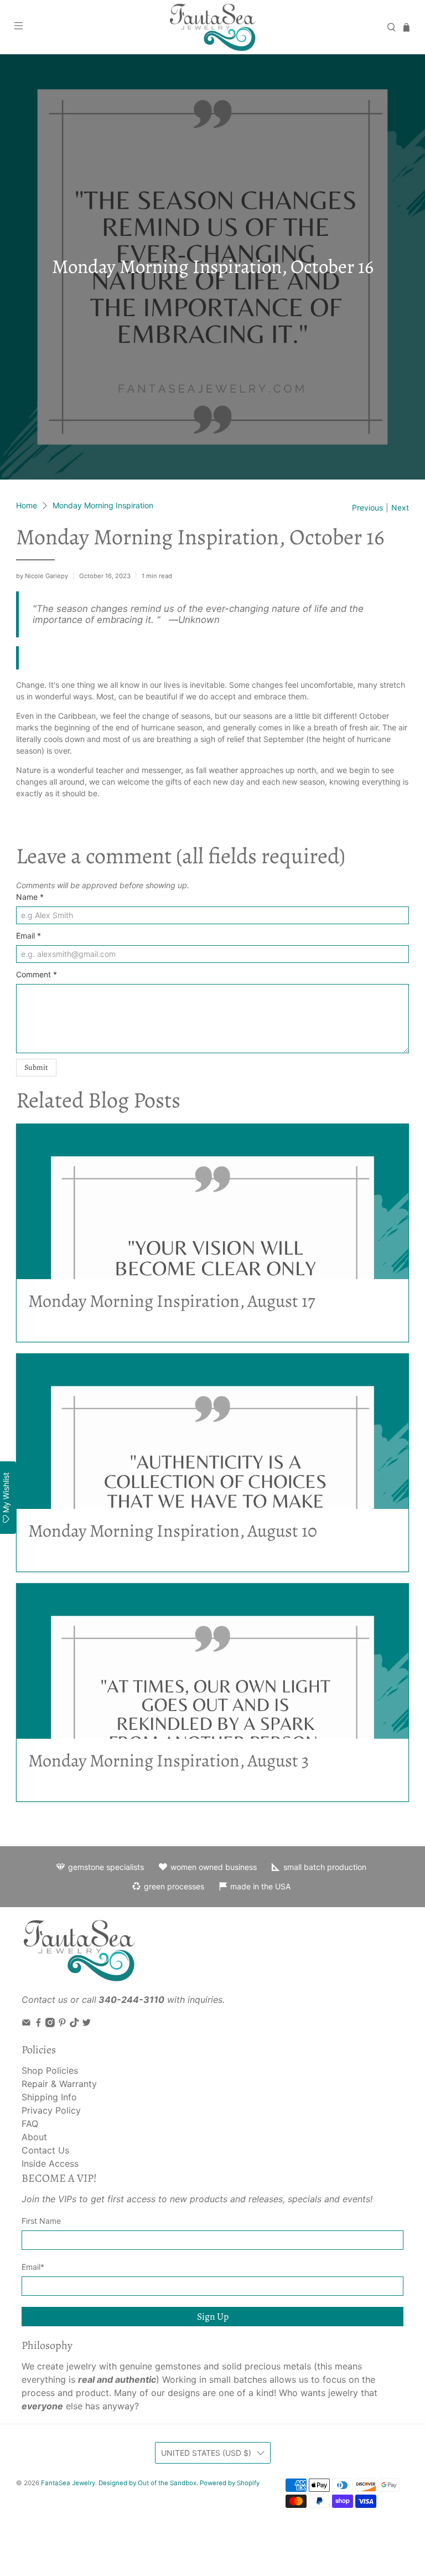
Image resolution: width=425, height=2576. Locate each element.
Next (400, 508)
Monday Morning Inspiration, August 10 (173, 1531)
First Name (41, 2221)
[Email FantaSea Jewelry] (26, 2024)
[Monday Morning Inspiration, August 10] (212, 1431)
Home (27, 506)
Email (28, 936)
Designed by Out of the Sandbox (147, 2483)
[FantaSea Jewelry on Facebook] (38, 2024)
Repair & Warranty (59, 2084)
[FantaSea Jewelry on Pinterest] (62, 2024)
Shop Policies (50, 2070)
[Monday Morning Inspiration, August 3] (212, 1661)
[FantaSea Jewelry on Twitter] (87, 2024)
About (34, 2137)
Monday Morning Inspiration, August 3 (169, 1760)
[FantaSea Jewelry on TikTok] (74, 2024)
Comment (37, 974)
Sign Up (213, 2316)
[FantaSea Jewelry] (212, 27)
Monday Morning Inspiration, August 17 (172, 1301)
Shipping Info (49, 2097)
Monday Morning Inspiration (103, 506)
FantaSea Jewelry (68, 2483)
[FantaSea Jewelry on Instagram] (50, 2024)
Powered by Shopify (230, 2483)
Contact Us (45, 2150)
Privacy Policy (51, 2110)
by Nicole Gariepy (42, 576)
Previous (367, 508)
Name (30, 897)
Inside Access (50, 2163)
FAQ (30, 2124)
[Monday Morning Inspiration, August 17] (212, 1202)
